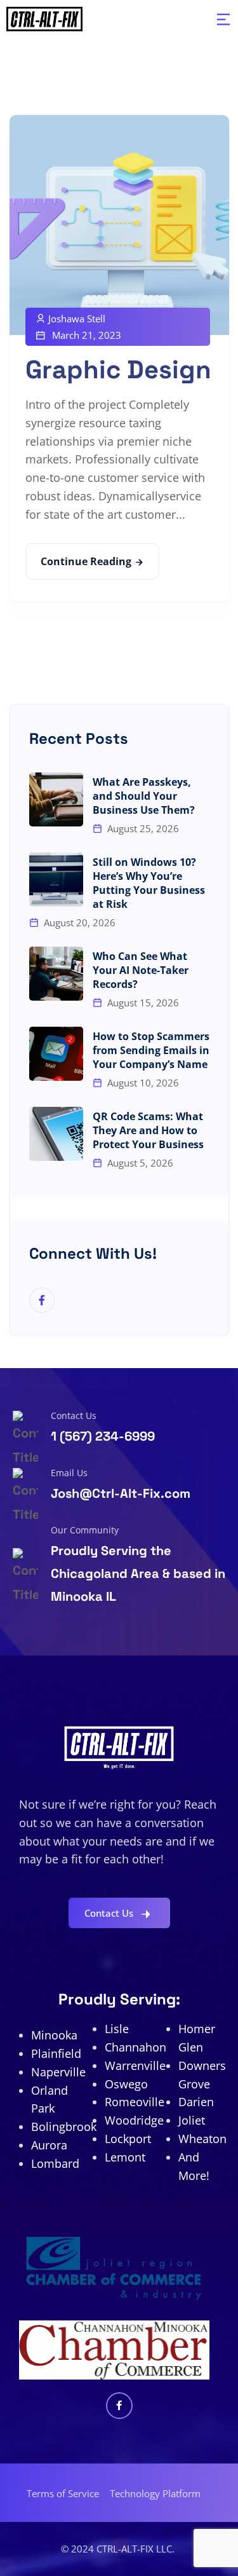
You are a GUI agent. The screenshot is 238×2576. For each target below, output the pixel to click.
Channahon (136, 2047)
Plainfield (56, 2053)
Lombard (55, 2163)
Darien (196, 2102)
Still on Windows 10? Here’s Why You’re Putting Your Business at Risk (149, 883)
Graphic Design (118, 370)
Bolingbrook (64, 2127)
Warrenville (135, 2066)
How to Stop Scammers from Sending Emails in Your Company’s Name (151, 1050)
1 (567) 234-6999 (103, 1436)
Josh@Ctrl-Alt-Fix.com (121, 1493)
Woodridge (134, 2120)
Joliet (192, 2120)
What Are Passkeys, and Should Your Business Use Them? (144, 796)
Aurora (49, 2145)
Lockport (128, 2139)
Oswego (126, 2084)
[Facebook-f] (119, 2406)
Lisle (117, 2029)
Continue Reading (86, 561)
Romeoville (135, 2102)
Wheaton (202, 2139)
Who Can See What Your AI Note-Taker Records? (141, 970)
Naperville (58, 2072)
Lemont (125, 2157)
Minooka (54, 2035)
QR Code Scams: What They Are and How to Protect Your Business (148, 1130)
